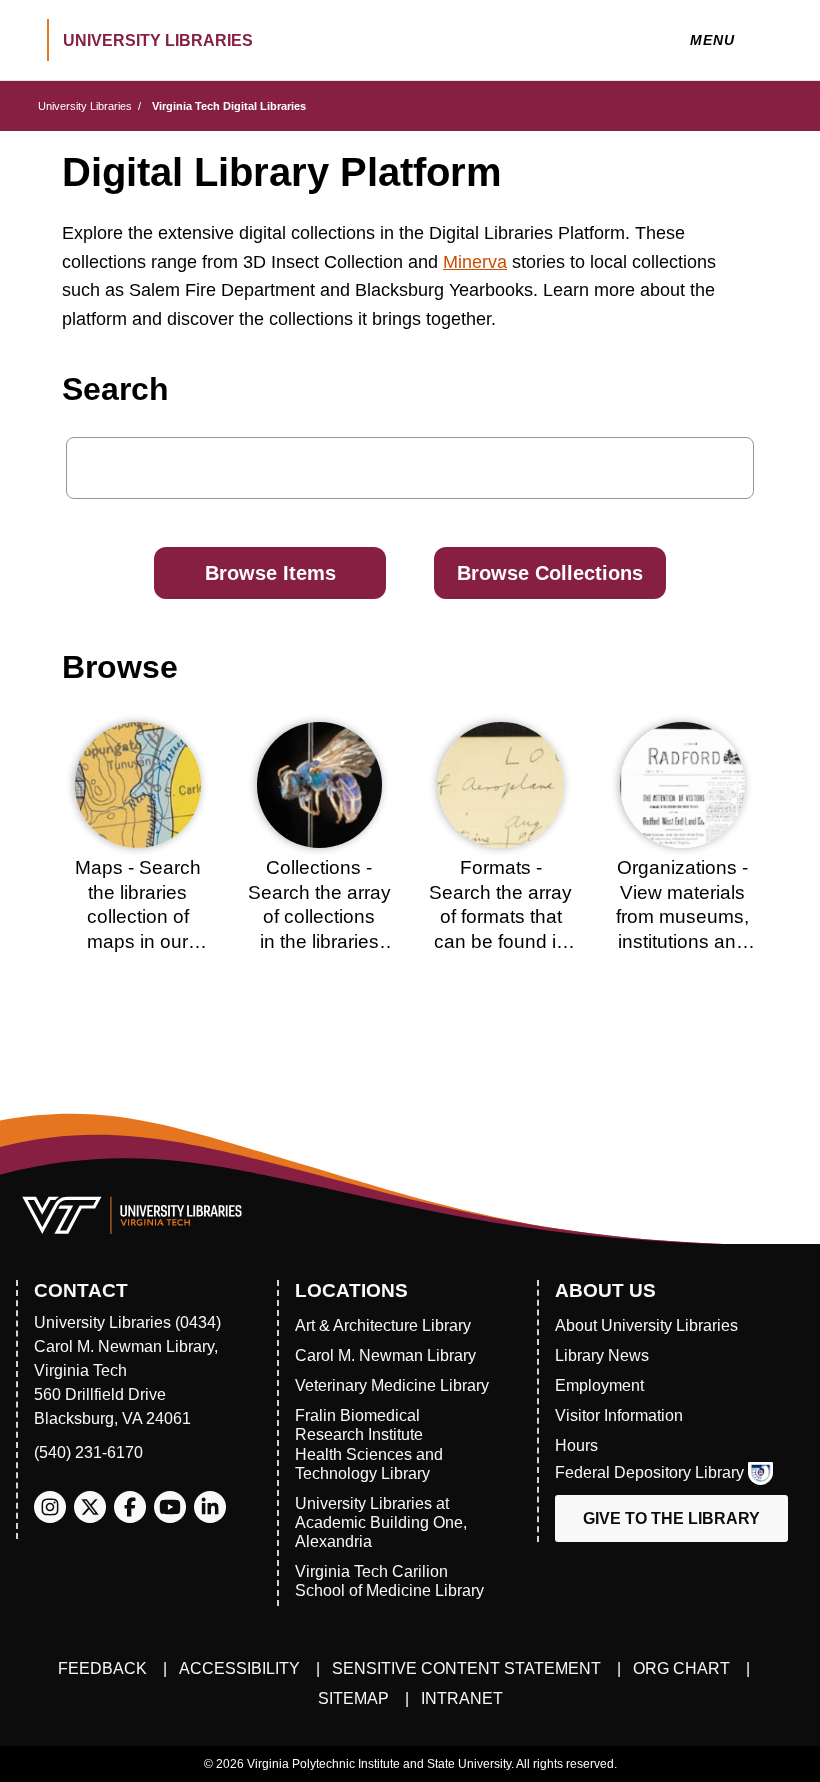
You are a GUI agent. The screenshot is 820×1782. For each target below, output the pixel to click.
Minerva (475, 262)
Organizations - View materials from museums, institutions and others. (682, 917)
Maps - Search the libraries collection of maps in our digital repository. (138, 917)
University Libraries (85, 106)
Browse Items (270, 573)
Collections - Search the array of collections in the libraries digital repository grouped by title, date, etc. (319, 941)
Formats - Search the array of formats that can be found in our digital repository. (500, 929)
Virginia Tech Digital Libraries (229, 106)
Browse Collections (550, 573)
